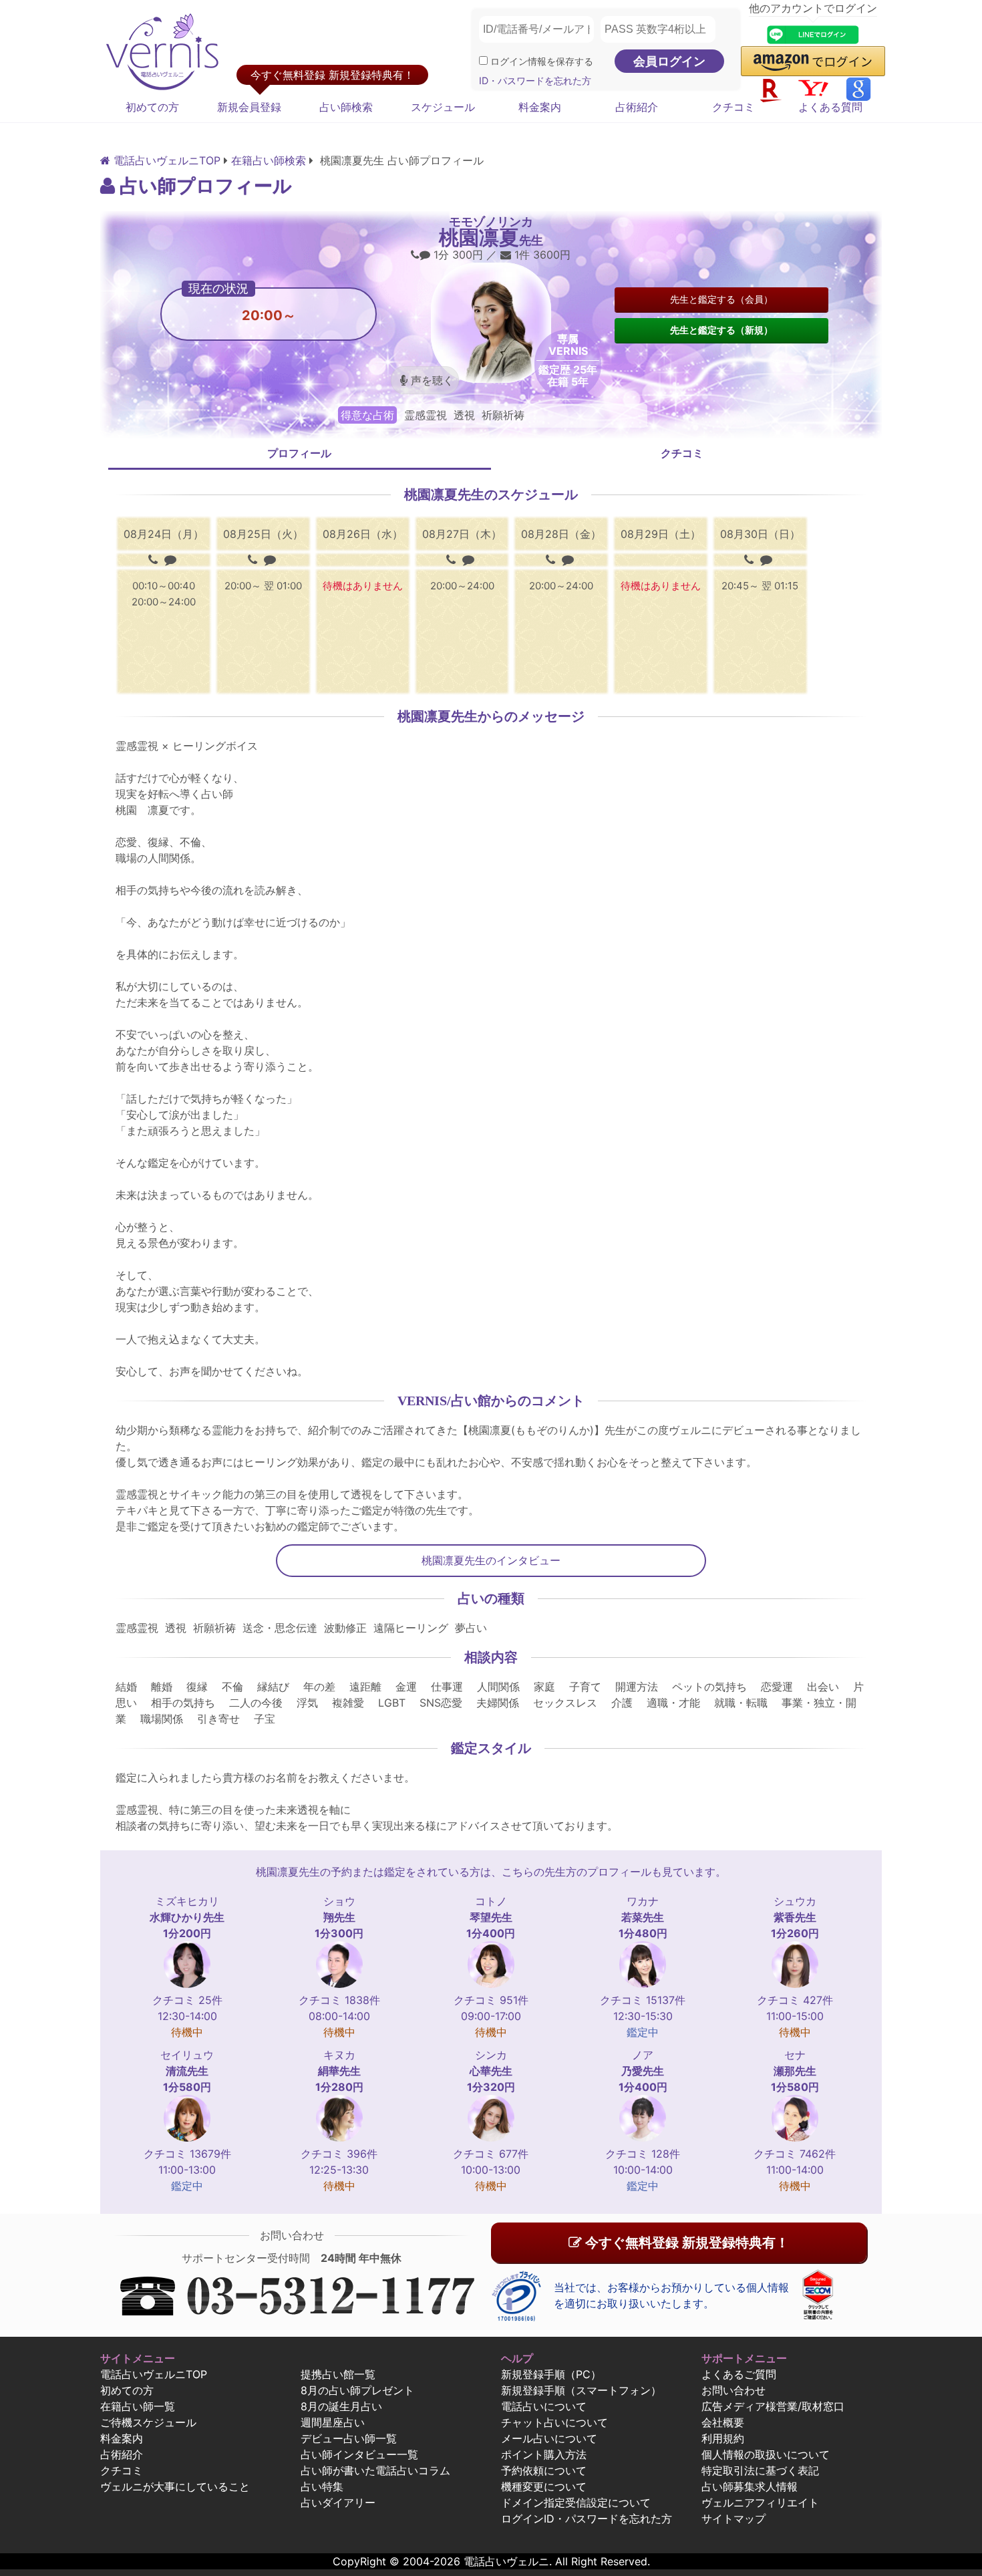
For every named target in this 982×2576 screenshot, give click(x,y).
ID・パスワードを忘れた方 (535, 81)
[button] (813, 61)
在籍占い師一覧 (138, 2406)
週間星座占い (333, 2422)
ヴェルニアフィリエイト (760, 2502)
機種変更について (544, 2486)
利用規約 (723, 2438)
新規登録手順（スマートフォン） (581, 2390)
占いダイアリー (338, 2502)
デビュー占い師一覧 (349, 2438)
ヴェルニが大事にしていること (175, 2486)
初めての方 (152, 107)
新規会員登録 (249, 107)
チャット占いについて (554, 2422)
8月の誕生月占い (341, 2406)
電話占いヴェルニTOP (154, 2374)
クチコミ (733, 107)
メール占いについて (549, 2438)
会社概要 (723, 2422)
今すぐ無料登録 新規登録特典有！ (685, 2243)
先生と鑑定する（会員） (721, 299)
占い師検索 (346, 107)
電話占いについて (544, 2406)
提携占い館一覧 (338, 2374)
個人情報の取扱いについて (766, 2454)
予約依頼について (544, 2470)
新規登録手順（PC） (551, 2374)
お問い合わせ (733, 2390)
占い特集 (322, 2486)
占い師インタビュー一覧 (359, 2454)
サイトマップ (733, 2519)
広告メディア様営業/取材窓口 (773, 2406)
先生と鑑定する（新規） (721, 330)
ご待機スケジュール (148, 2422)
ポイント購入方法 (544, 2454)
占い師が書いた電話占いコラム (375, 2470)
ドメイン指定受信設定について (576, 2502)
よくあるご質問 (739, 2374)
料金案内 (540, 107)
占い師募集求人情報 (750, 2486)
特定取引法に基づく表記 (760, 2470)
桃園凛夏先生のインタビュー (491, 1560)
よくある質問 (830, 107)
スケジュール (443, 107)
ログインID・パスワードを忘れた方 (587, 2519)
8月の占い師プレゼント (357, 2390)
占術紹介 (637, 107)
